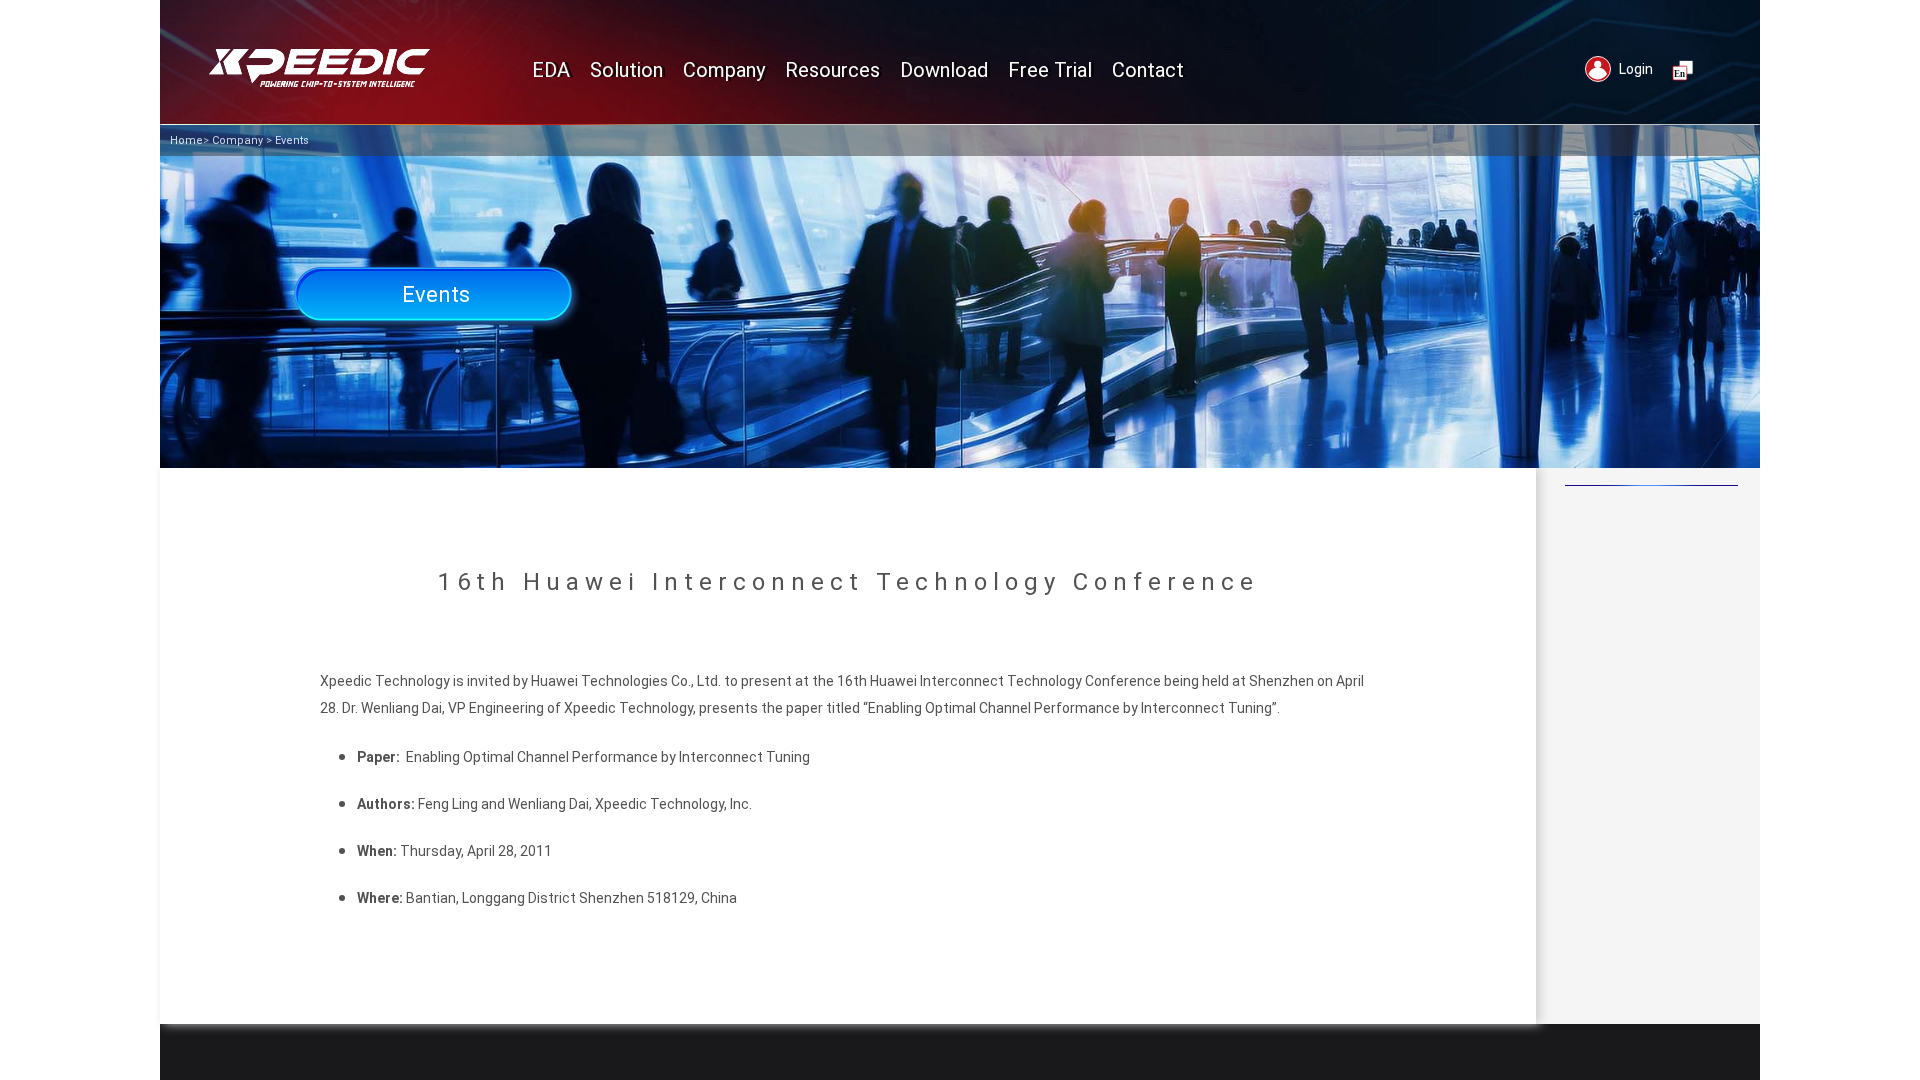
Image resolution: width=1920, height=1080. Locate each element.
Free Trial (1050, 70)
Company (237, 140)
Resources (832, 70)
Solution (626, 70)
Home (186, 140)
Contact (1148, 70)
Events (292, 140)
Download (944, 70)
